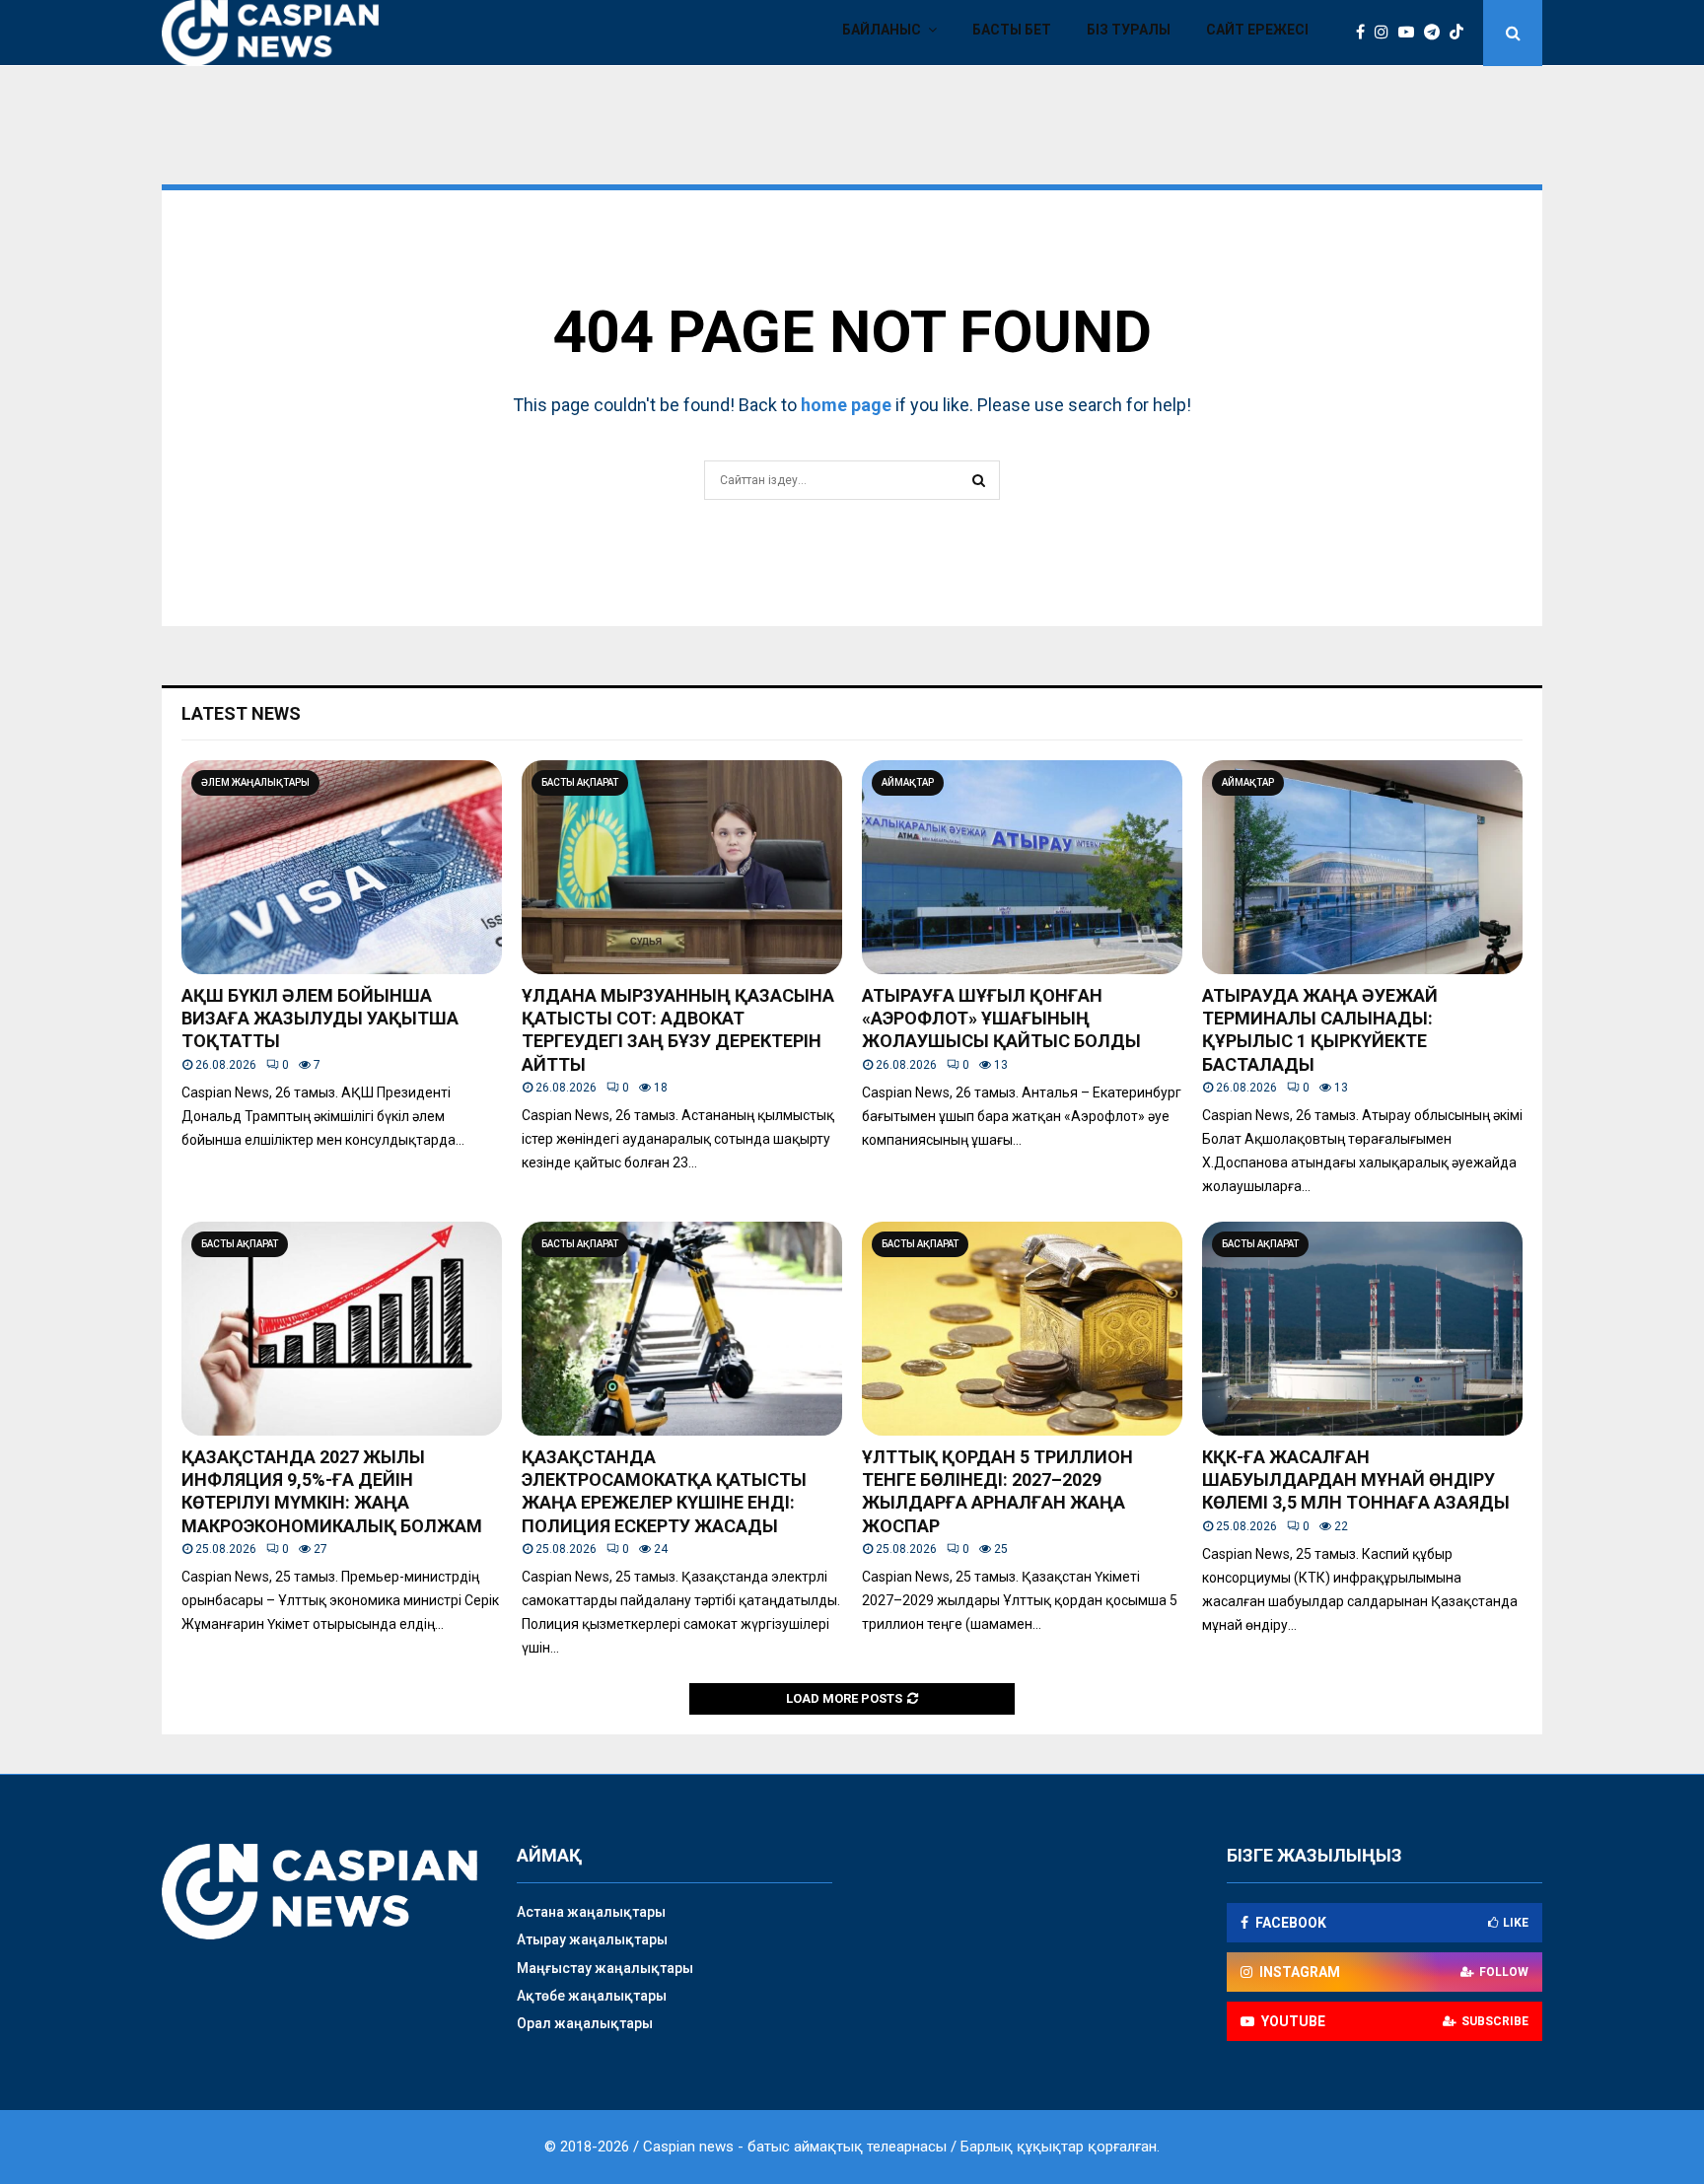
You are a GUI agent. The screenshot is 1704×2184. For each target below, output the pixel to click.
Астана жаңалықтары (591, 1912)
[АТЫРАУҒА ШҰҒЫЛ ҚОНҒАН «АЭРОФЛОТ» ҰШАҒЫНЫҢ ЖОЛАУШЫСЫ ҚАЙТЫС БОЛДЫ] (1022, 867)
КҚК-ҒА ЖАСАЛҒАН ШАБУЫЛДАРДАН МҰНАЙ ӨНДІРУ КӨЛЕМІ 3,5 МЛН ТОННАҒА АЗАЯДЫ (1356, 1480)
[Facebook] (1365, 33)
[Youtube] (1411, 33)
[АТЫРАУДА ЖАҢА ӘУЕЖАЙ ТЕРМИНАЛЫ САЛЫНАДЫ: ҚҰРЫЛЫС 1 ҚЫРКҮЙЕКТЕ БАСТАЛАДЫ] (1362, 867)
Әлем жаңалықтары (255, 782)
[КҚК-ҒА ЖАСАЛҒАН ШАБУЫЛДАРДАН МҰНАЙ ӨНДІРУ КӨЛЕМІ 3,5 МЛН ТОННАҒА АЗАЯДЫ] (1362, 1329)
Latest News (241, 713)
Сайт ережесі (1257, 30)
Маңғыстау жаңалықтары (605, 1968)
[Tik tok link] (1461, 33)
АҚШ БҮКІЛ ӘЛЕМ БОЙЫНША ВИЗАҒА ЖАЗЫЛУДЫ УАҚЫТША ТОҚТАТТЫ (320, 1019)
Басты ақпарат (580, 782)
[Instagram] (1386, 33)
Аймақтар (908, 782)
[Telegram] (1437, 33)
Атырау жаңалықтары (592, 1939)
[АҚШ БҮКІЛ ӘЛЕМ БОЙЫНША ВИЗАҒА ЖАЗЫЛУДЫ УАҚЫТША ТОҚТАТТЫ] (342, 867)
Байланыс (882, 30)
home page (846, 405)
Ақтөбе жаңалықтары (592, 1996)
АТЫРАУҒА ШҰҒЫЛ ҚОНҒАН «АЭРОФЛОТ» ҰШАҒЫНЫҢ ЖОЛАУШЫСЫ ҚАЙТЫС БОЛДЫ (1001, 1019)
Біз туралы (1129, 30)
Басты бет (1012, 30)
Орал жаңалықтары (585, 2023)
